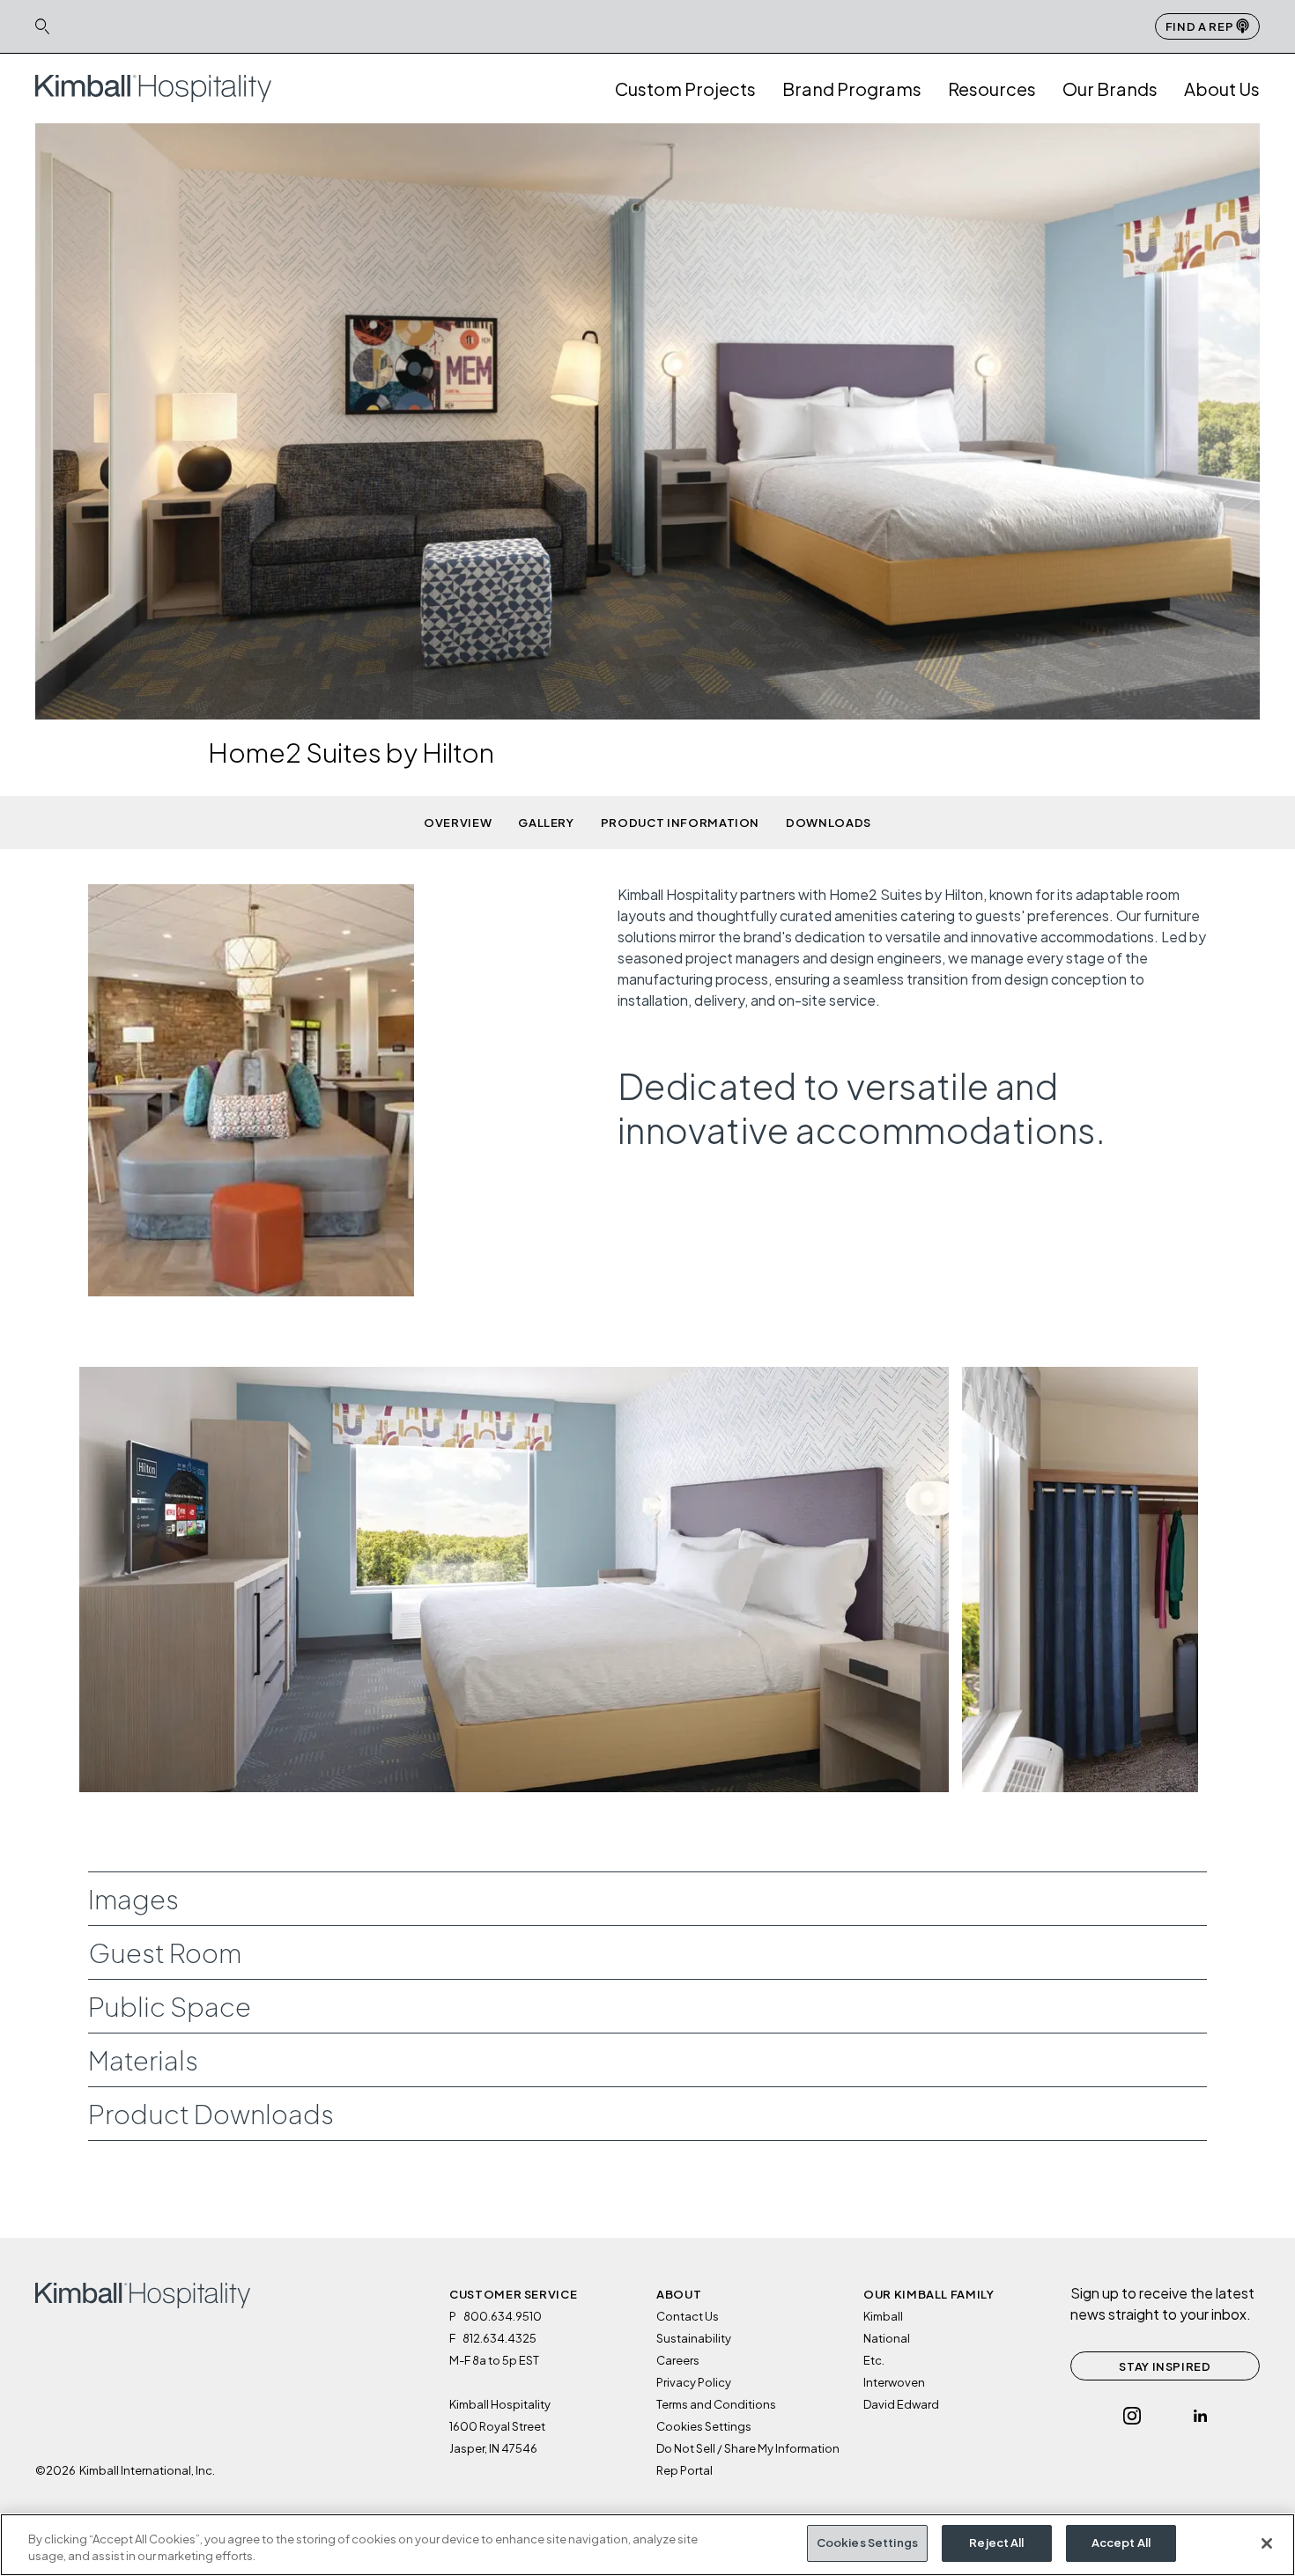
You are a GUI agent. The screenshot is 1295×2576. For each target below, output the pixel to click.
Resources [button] (992, 89)
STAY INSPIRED (1165, 2366)
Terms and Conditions (716, 2404)
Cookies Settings (867, 2543)
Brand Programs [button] (852, 89)
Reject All (996, 2543)
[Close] (1267, 2543)
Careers (678, 2360)
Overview (458, 823)
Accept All (1121, 2543)
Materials (143, 2060)
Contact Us (688, 2316)
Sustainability (694, 2338)
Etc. (874, 2360)
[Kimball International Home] (153, 87)
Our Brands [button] (1110, 89)
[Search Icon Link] (42, 26)
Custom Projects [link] (685, 89)
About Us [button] (1222, 89)
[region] (647, 2545)
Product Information (680, 823)
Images (133, 1899)
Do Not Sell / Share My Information (748, 2448)
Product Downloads (211, 2114)
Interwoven (894, 2382)
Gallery (546, 823)
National (887, 2338)
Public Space (170, 2006)
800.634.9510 (503, 2316)
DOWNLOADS (829, 823)
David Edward (901, 2404)
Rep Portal (684, 2470)
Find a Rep (1201, 26)
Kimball (883, 2316)
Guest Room (165, 1952)
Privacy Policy (694, 2382)
